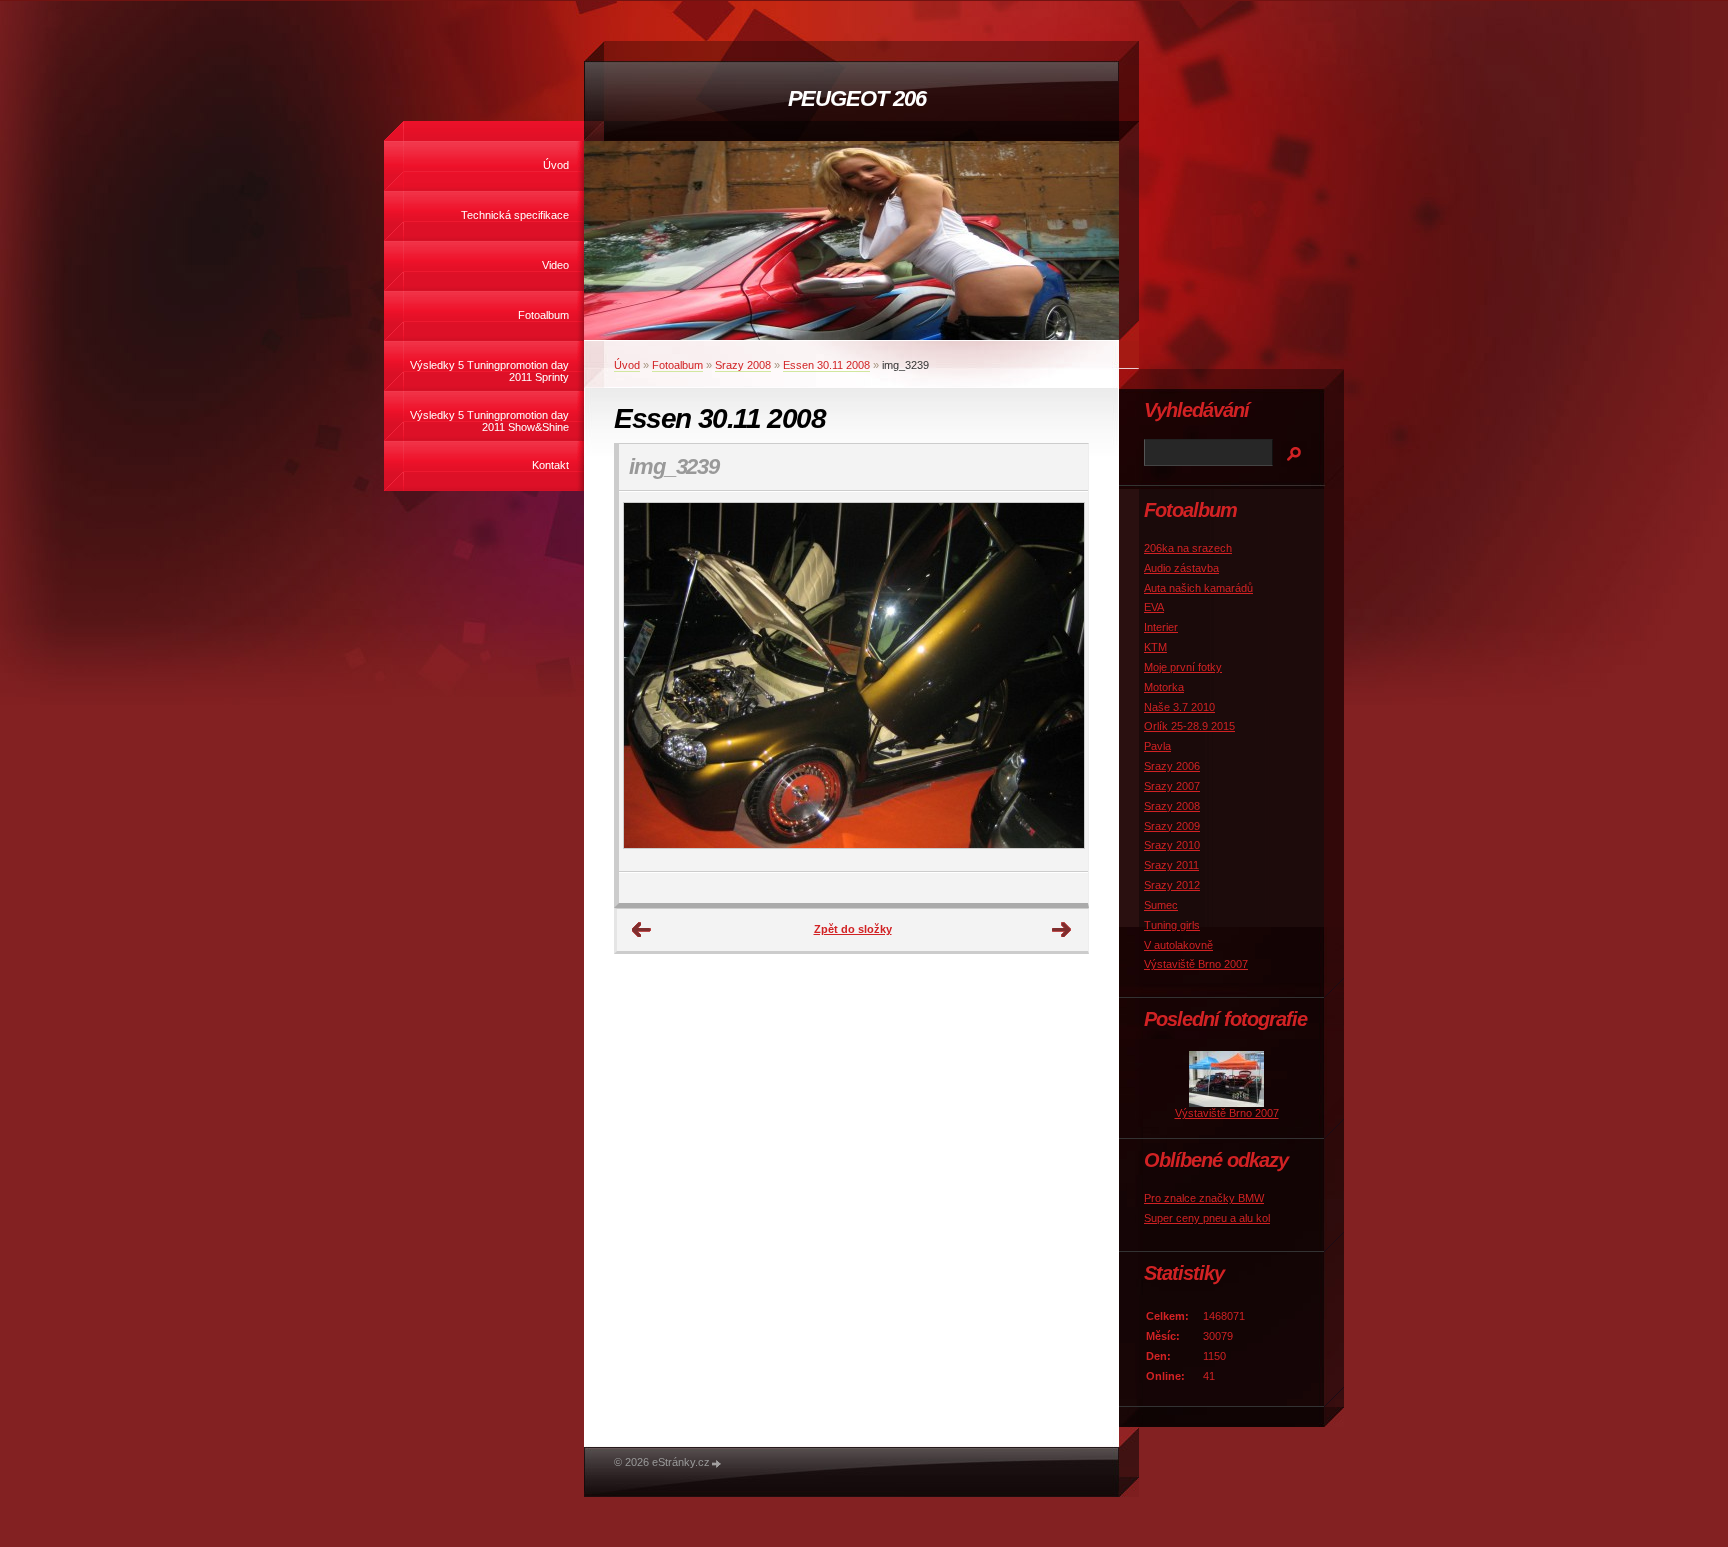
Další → (1062, 930)
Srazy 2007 (1172, 786)
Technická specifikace (515, 215)
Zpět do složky (853, 929)
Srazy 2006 (1172, 766)
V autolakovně (1178, 945)
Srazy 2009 (1172, 826)
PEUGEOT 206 (857, 98)
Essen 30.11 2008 (826, 365)
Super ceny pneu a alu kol (1207, 1218)
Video (555, 265)
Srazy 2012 (1172, 885)
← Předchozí (642, 930)
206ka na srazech (1188, 548)
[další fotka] (1055, 681)
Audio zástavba (1181, 568)
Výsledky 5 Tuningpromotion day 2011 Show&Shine (489, 421)
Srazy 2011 (1171, 865)
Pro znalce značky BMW (1204, 1198)
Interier (1161, 627)
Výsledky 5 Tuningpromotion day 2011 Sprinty (489, 371)
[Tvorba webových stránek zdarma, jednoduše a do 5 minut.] (717, 1463)
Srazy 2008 (743, 365)
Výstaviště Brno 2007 (1196, 964)
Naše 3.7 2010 (1179, 707)
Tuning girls (1172, 925)
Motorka (1164, 687)
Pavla (1157, 746)
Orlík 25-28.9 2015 (1189, 726)
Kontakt (550, 465)
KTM (1155, 647)
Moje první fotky (1183, 667)
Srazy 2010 (1172, 845)
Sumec (1161, 905)
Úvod (556, 165)
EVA (1154, 607)
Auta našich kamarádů (1198, 588)
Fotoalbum (543, 315)
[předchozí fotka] (651, 681)
